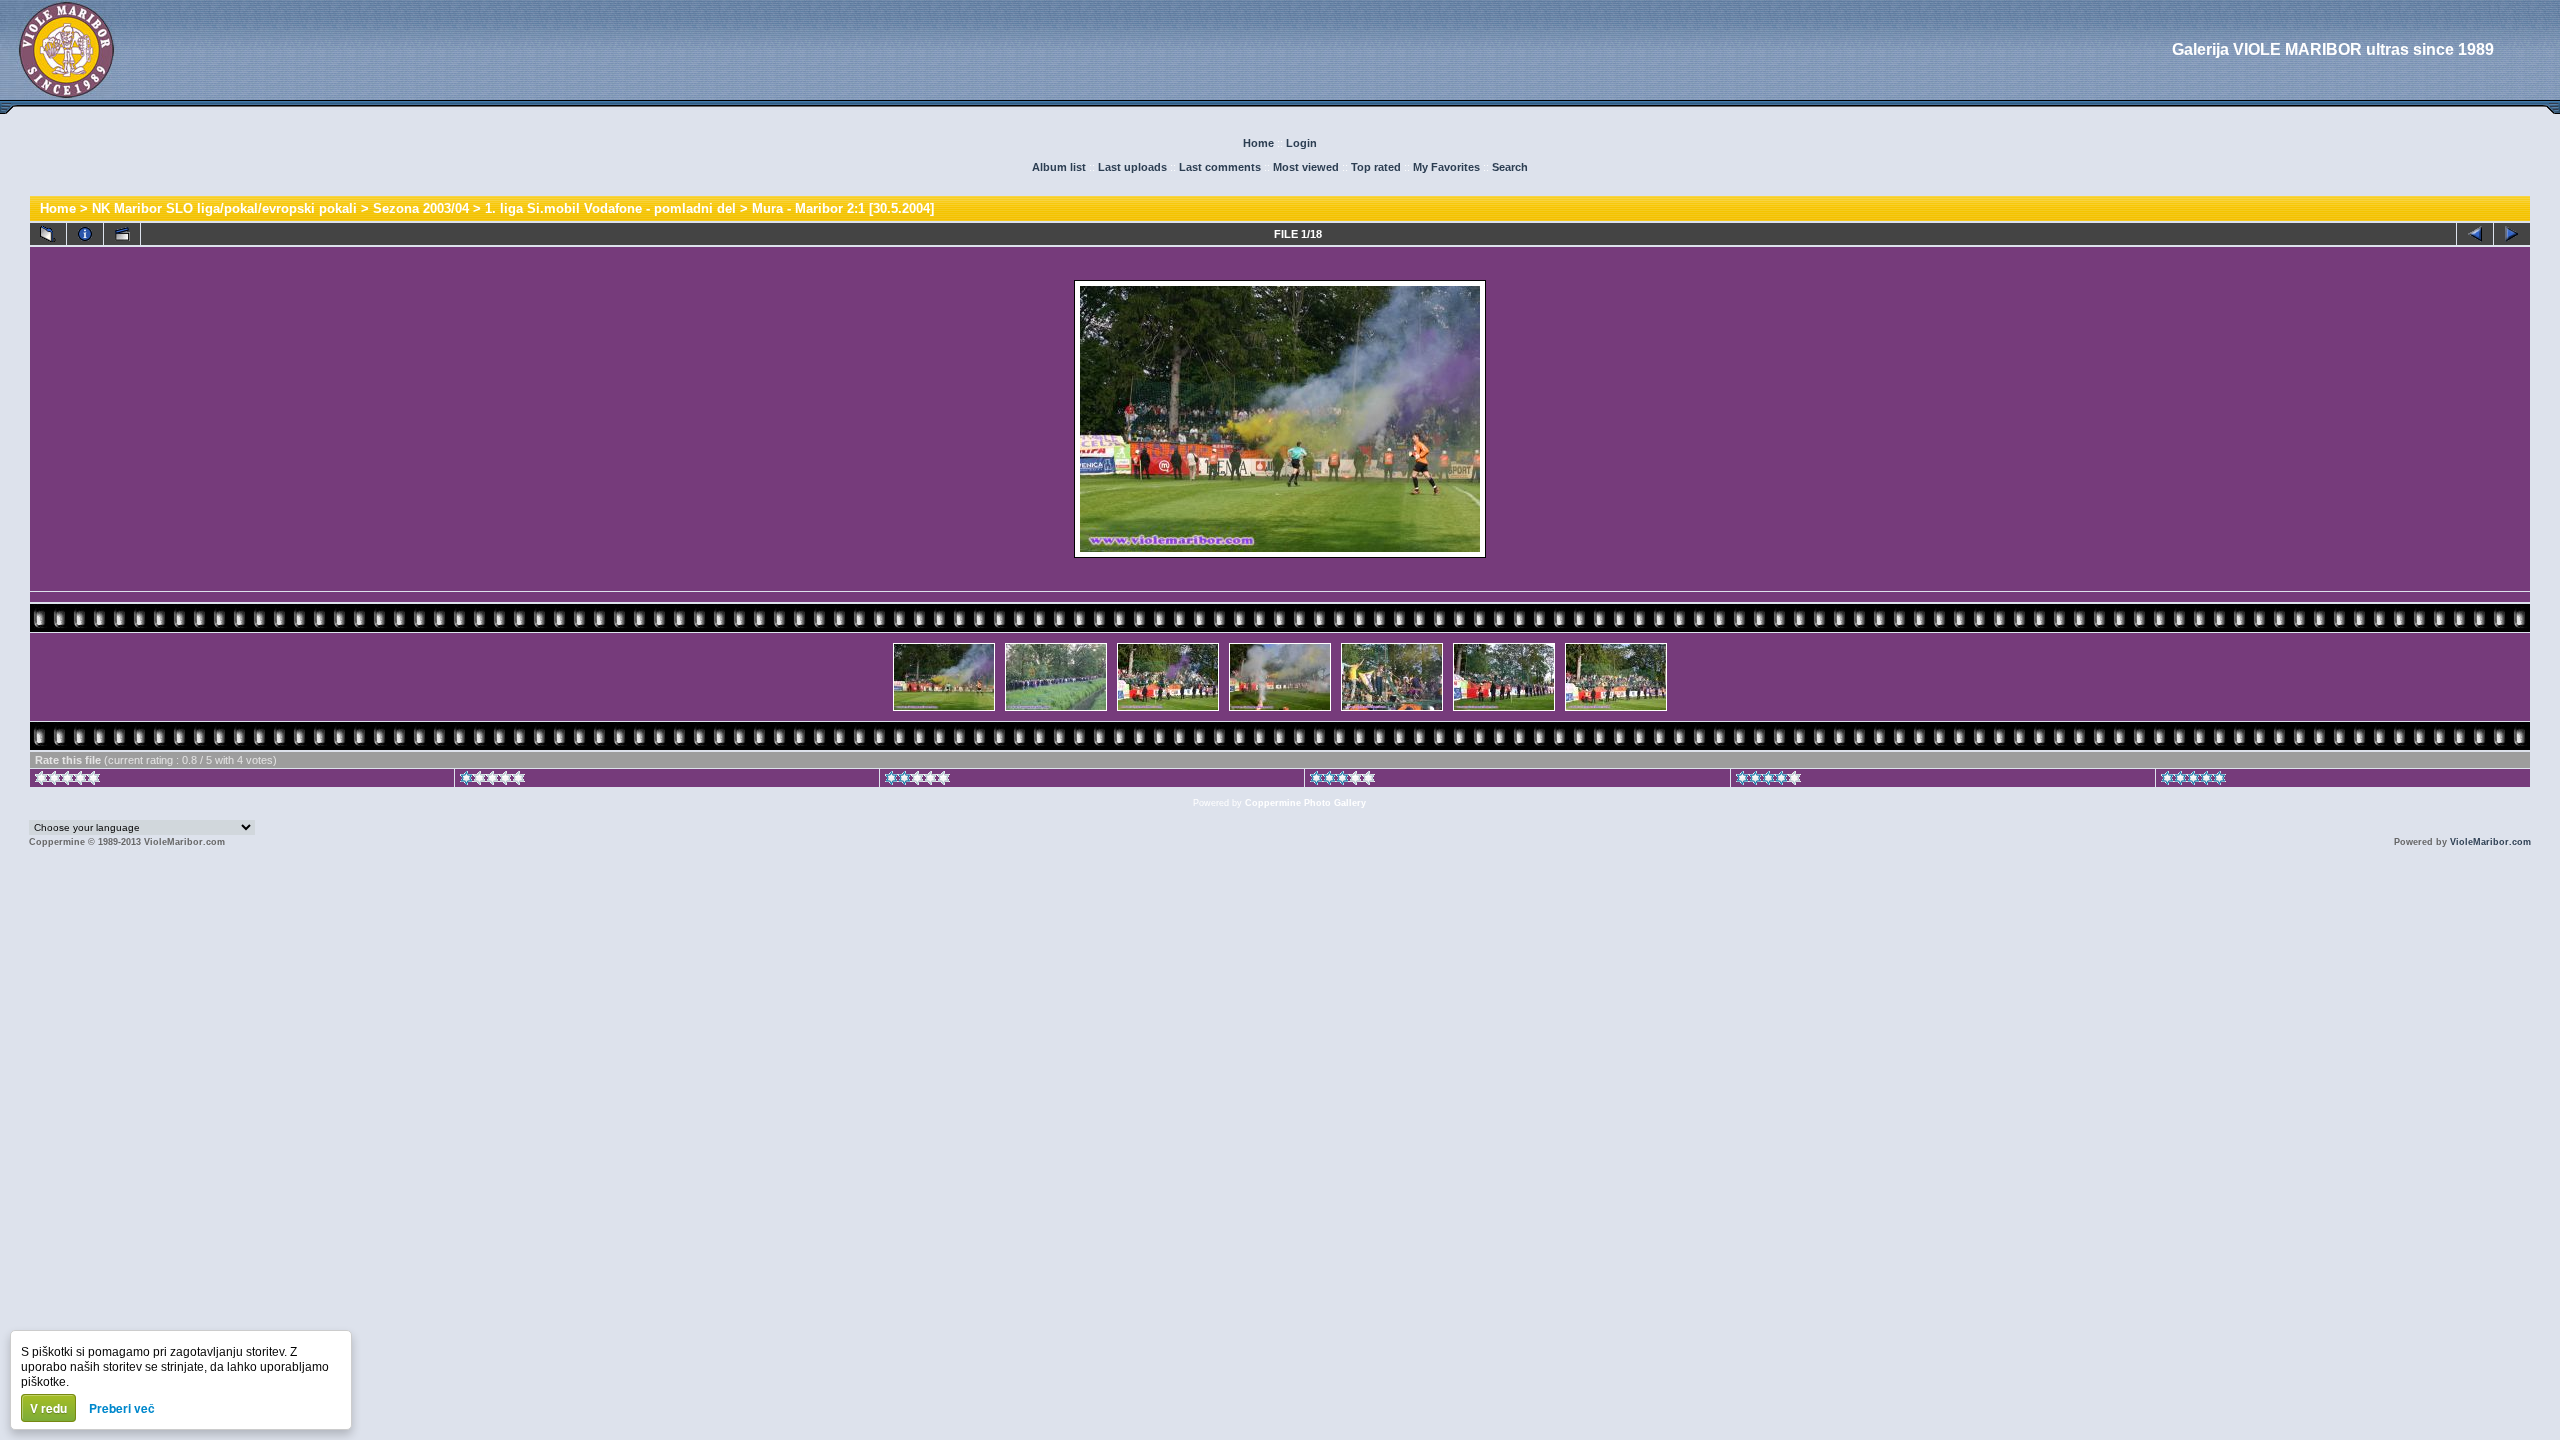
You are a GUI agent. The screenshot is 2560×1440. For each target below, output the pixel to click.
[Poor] (492, 781)
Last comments (1220, 167)
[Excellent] (1768, 781)
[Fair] (917, 781)
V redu (48, 1408)
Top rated (1376, 167)
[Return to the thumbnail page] (48, 234)
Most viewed (1306, 167)
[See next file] (2512, 234)
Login (1301, 143)
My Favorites (1446, 167)
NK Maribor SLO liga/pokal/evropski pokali (224, 208)
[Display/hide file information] (85, 234)
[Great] (2193, 781)
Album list (1059, 167)
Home (1258, 143)
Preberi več (122, 1408)
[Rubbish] (67, 781)
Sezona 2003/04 (421, 208)
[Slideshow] (122, 234)
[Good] (1342, 781)
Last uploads (1132, 167)
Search (1510, 167)
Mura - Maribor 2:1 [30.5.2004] (843, 208)
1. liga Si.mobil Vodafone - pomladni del (610, 208)
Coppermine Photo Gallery (1305, 803)
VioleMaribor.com (2490, 842)
